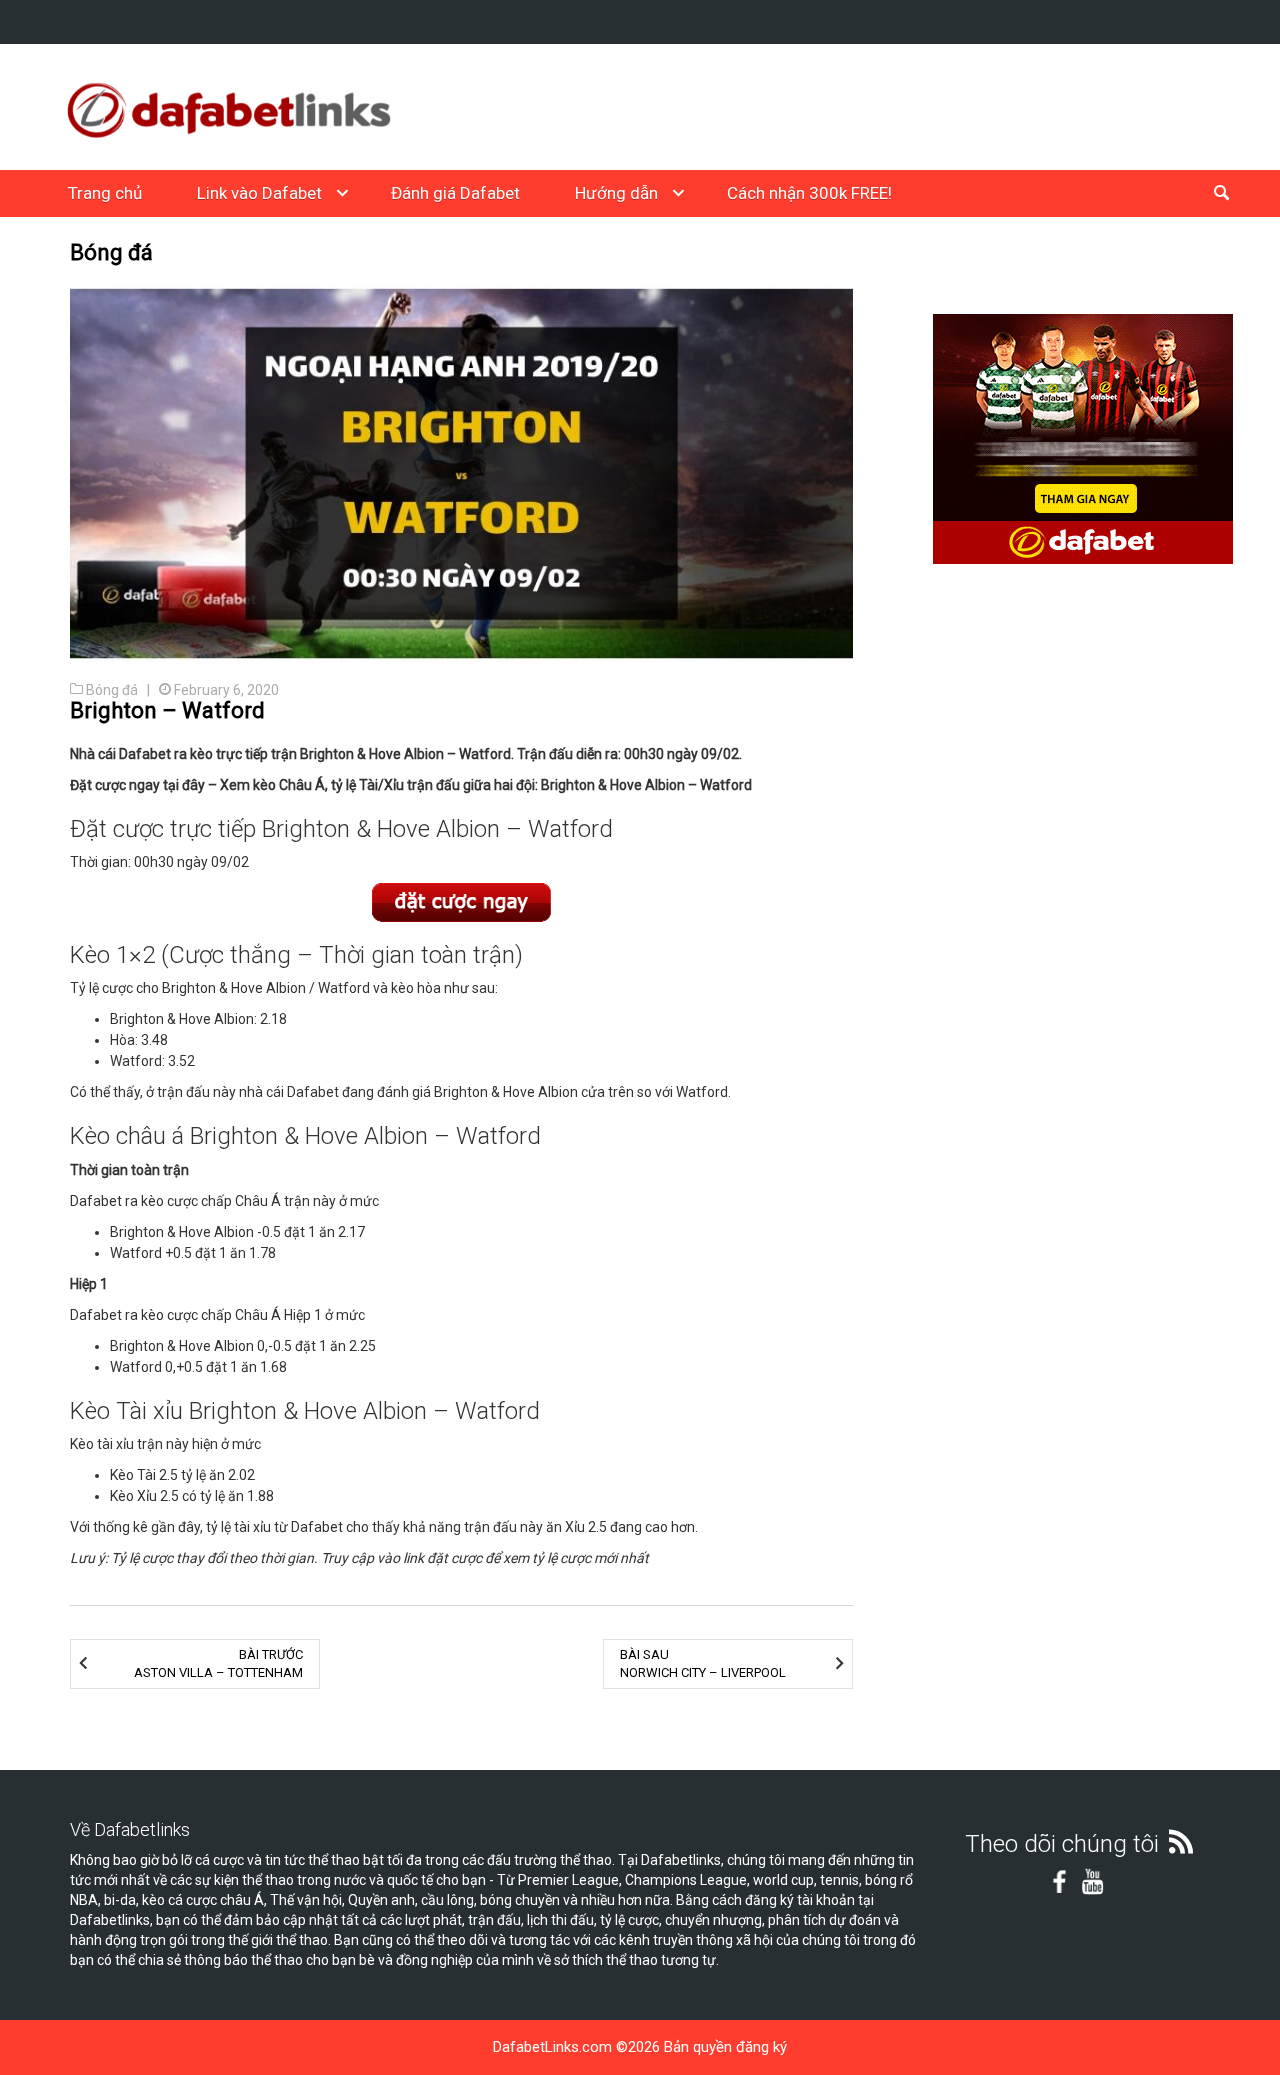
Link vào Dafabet (259, 193)
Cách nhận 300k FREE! (809, 193)
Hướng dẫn (616, 193)
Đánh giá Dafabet (455, 193)
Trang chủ (105, 193)
